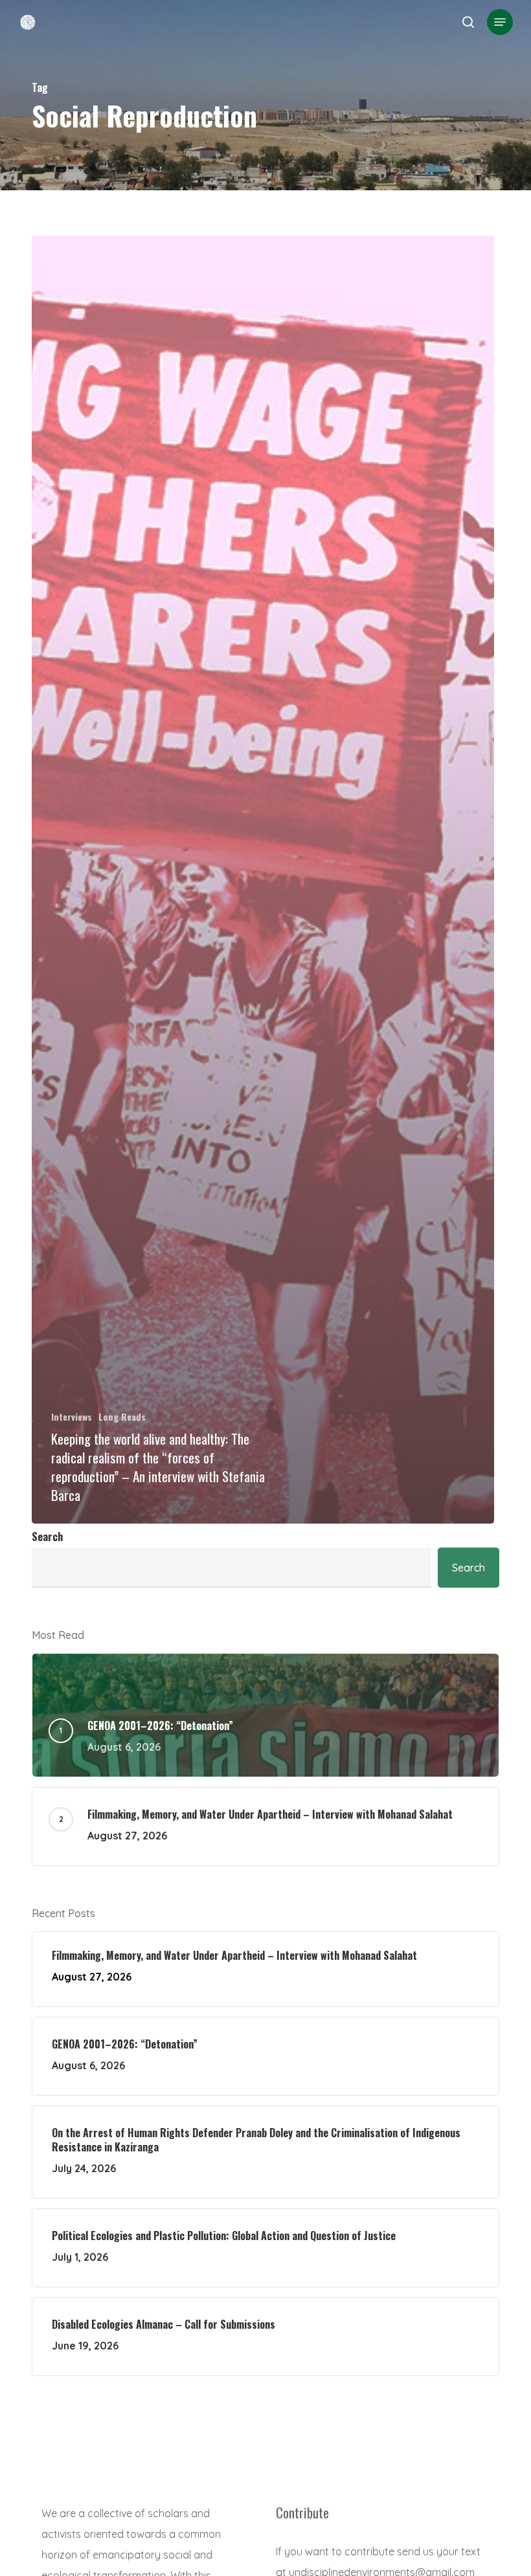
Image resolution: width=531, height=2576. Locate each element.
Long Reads (122, 1416)
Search (47, 1537)
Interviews (72, 1416)
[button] (500, 22)
